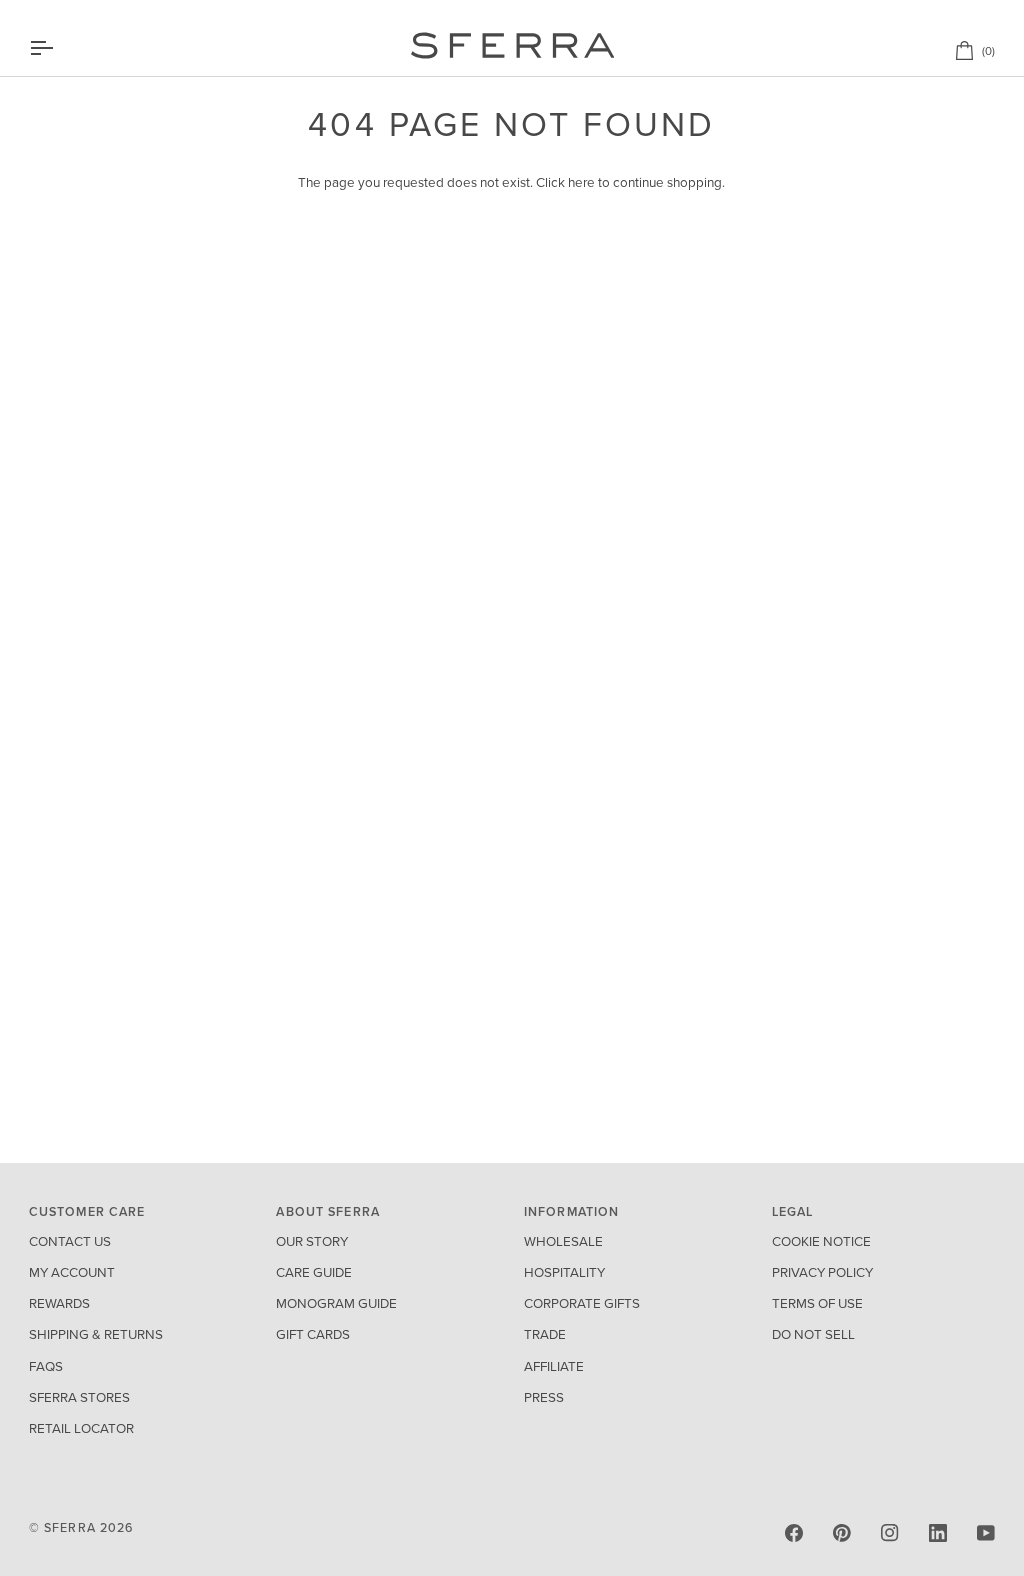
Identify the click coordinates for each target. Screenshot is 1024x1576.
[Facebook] (794, 1533)
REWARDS (59, 1304)
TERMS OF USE (817, 1304)
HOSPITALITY (564, 1273)
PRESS (544, 1398)
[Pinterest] (842, 1533)
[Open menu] (59, 48)
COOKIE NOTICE (821, 1242)
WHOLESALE (563, 1242)
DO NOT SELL (813, 1335)
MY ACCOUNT (72, 1273)
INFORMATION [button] (571, 1212)
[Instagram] (890, 1533)
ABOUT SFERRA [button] (328, 1212)
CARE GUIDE (314, 1273)
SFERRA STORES (79, 1398)
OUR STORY (312, 1242)
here (581, 183)
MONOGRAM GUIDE (336, 1304)
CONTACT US (70, 1242)
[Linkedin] (938, 1533)
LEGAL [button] (793, 1212)
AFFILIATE (554, 1367)
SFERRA (70, 1528)
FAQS (46, 1367)
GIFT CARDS (313, 1335)
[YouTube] (986, 1533)
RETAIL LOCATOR (81, 1429)
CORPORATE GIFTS (582, 1304)
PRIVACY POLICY (822, 1273)
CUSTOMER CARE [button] (87, 1212)
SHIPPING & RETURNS (96, 1335)
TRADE (545, 1335)
